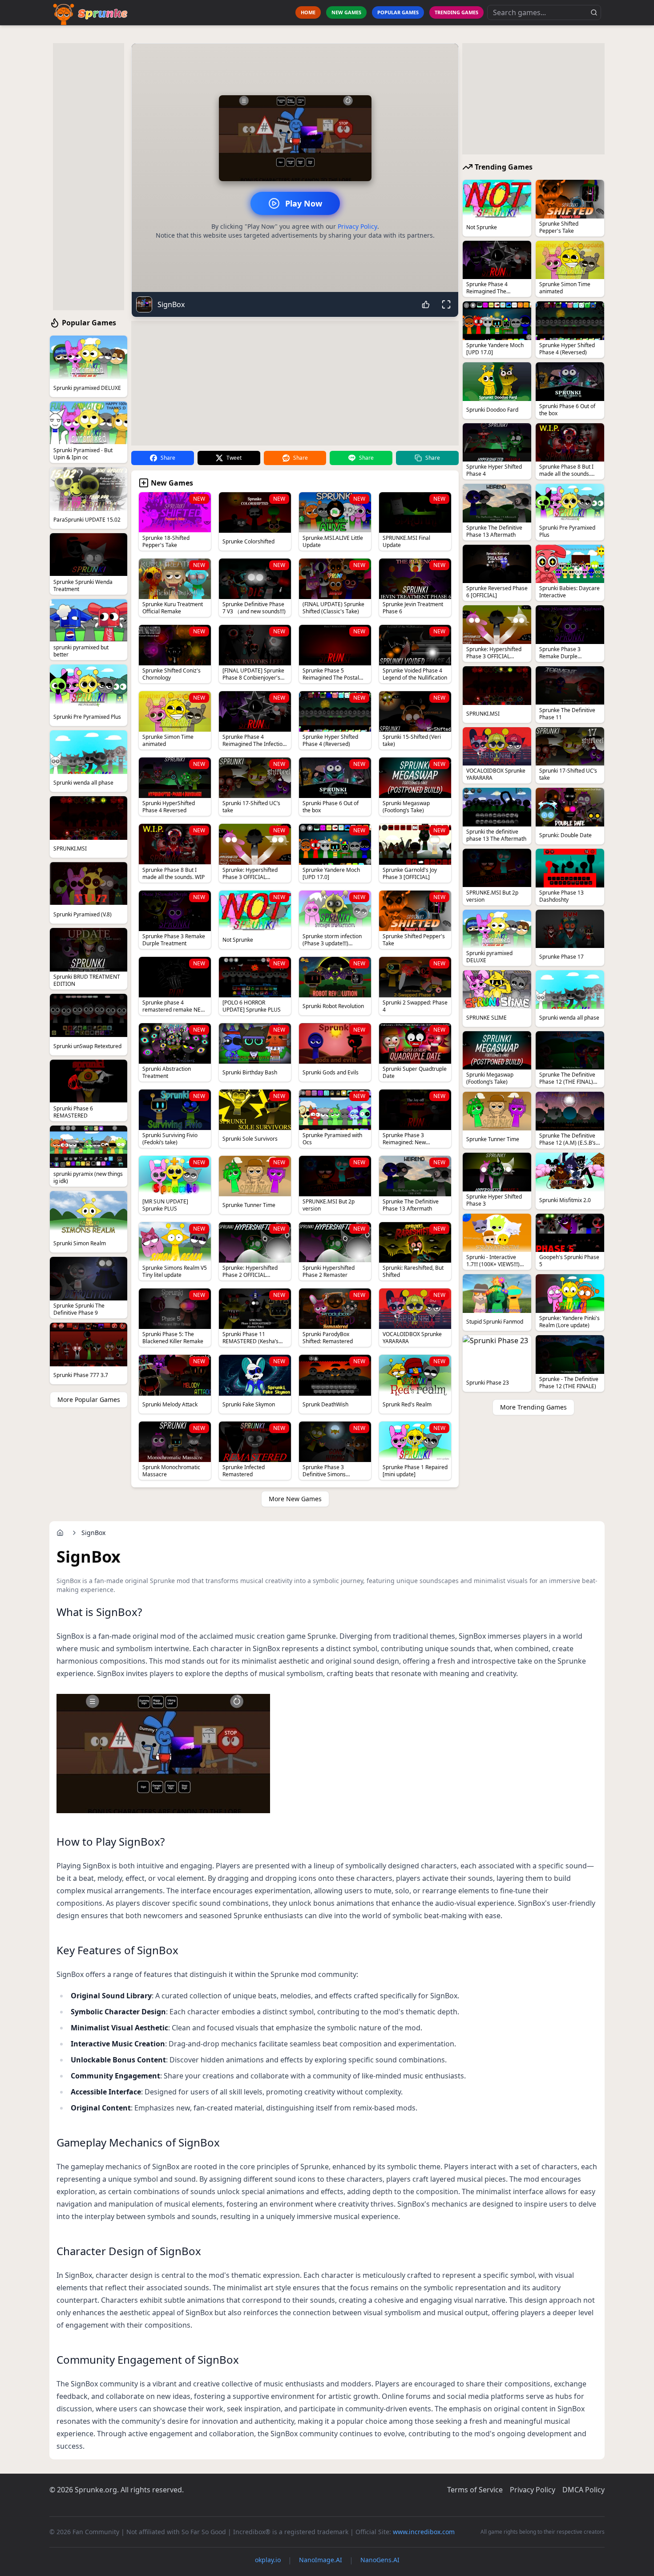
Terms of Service (475, 2490)
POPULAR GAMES (398, 12)
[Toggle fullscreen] (446, 304)
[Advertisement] (89, 177)
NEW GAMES (346, 12)
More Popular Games (89, 1399)
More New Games (295, 1499)
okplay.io (268, 2560)
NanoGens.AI (380, 2560)
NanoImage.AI (321, 2560)
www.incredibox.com (424, 2532)
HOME (308, 12)
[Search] (594, 12)
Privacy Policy (357, 226)
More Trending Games (533, 1407)
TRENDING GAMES (456, 12)
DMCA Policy (583, 2490)
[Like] (426, 304)
